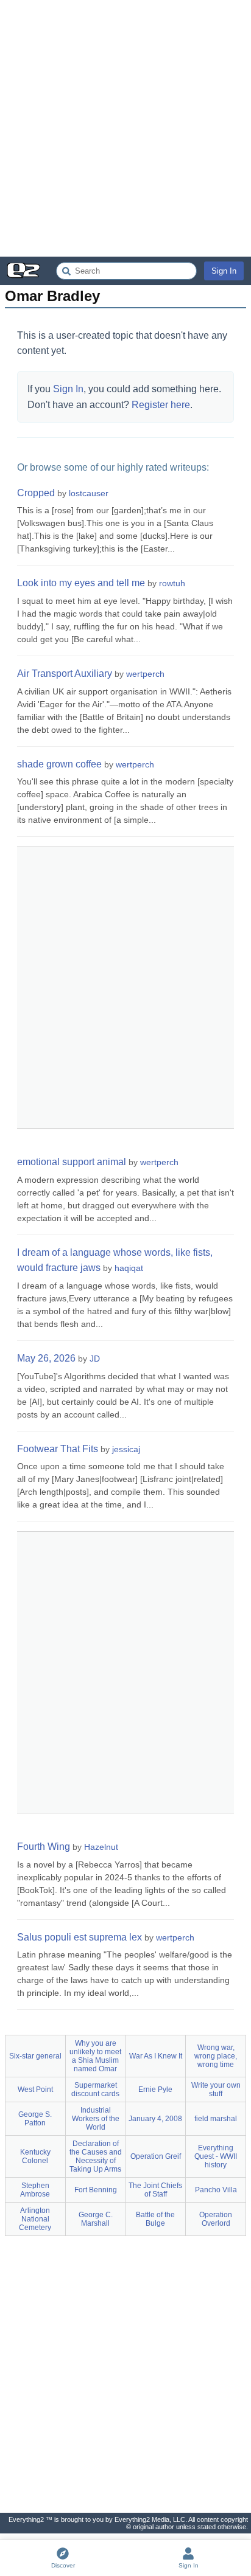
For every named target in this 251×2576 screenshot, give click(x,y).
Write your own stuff (216, 2090)
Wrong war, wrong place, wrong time (216, 2056)
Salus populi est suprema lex (80, 1937)
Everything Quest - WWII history (216, 2156)
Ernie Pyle (155, 2090)
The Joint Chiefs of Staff (155, 2190)
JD (95, 1359)
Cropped (36, 493)
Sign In (224, 271)
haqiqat (129, 1268)
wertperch (145, 674)
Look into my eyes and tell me (81, 583)
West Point (35, 2090)
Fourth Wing (44, 1847)
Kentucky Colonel (35, 2156)
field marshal (216, 2119)
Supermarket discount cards (95, 2090)
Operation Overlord (216, 2219)
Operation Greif (156, 2156)
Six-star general (35, 2056)
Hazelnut (101, 1847)
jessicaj (126, 1449)
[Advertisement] (125, 128)
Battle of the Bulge (155, 2219)
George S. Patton (35, 2119)
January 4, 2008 (155, 2119)
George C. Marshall (96, 2219)
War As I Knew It (156, 2056)
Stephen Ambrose (35, 2190)
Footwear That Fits (58, 1449)
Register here (161, 405)
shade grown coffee (59, 764)
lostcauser (89, 493)
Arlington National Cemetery (35, 2219)
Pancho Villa (216, 2190)
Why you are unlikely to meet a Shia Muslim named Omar (95, 2056)
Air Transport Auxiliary (65, 673)
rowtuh (172, 583)
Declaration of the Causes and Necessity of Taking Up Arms (96, 2156)
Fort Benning (96, 2190)
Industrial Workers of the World (96, 2119)
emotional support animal (72, 1162)
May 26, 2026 (46, 1358)
